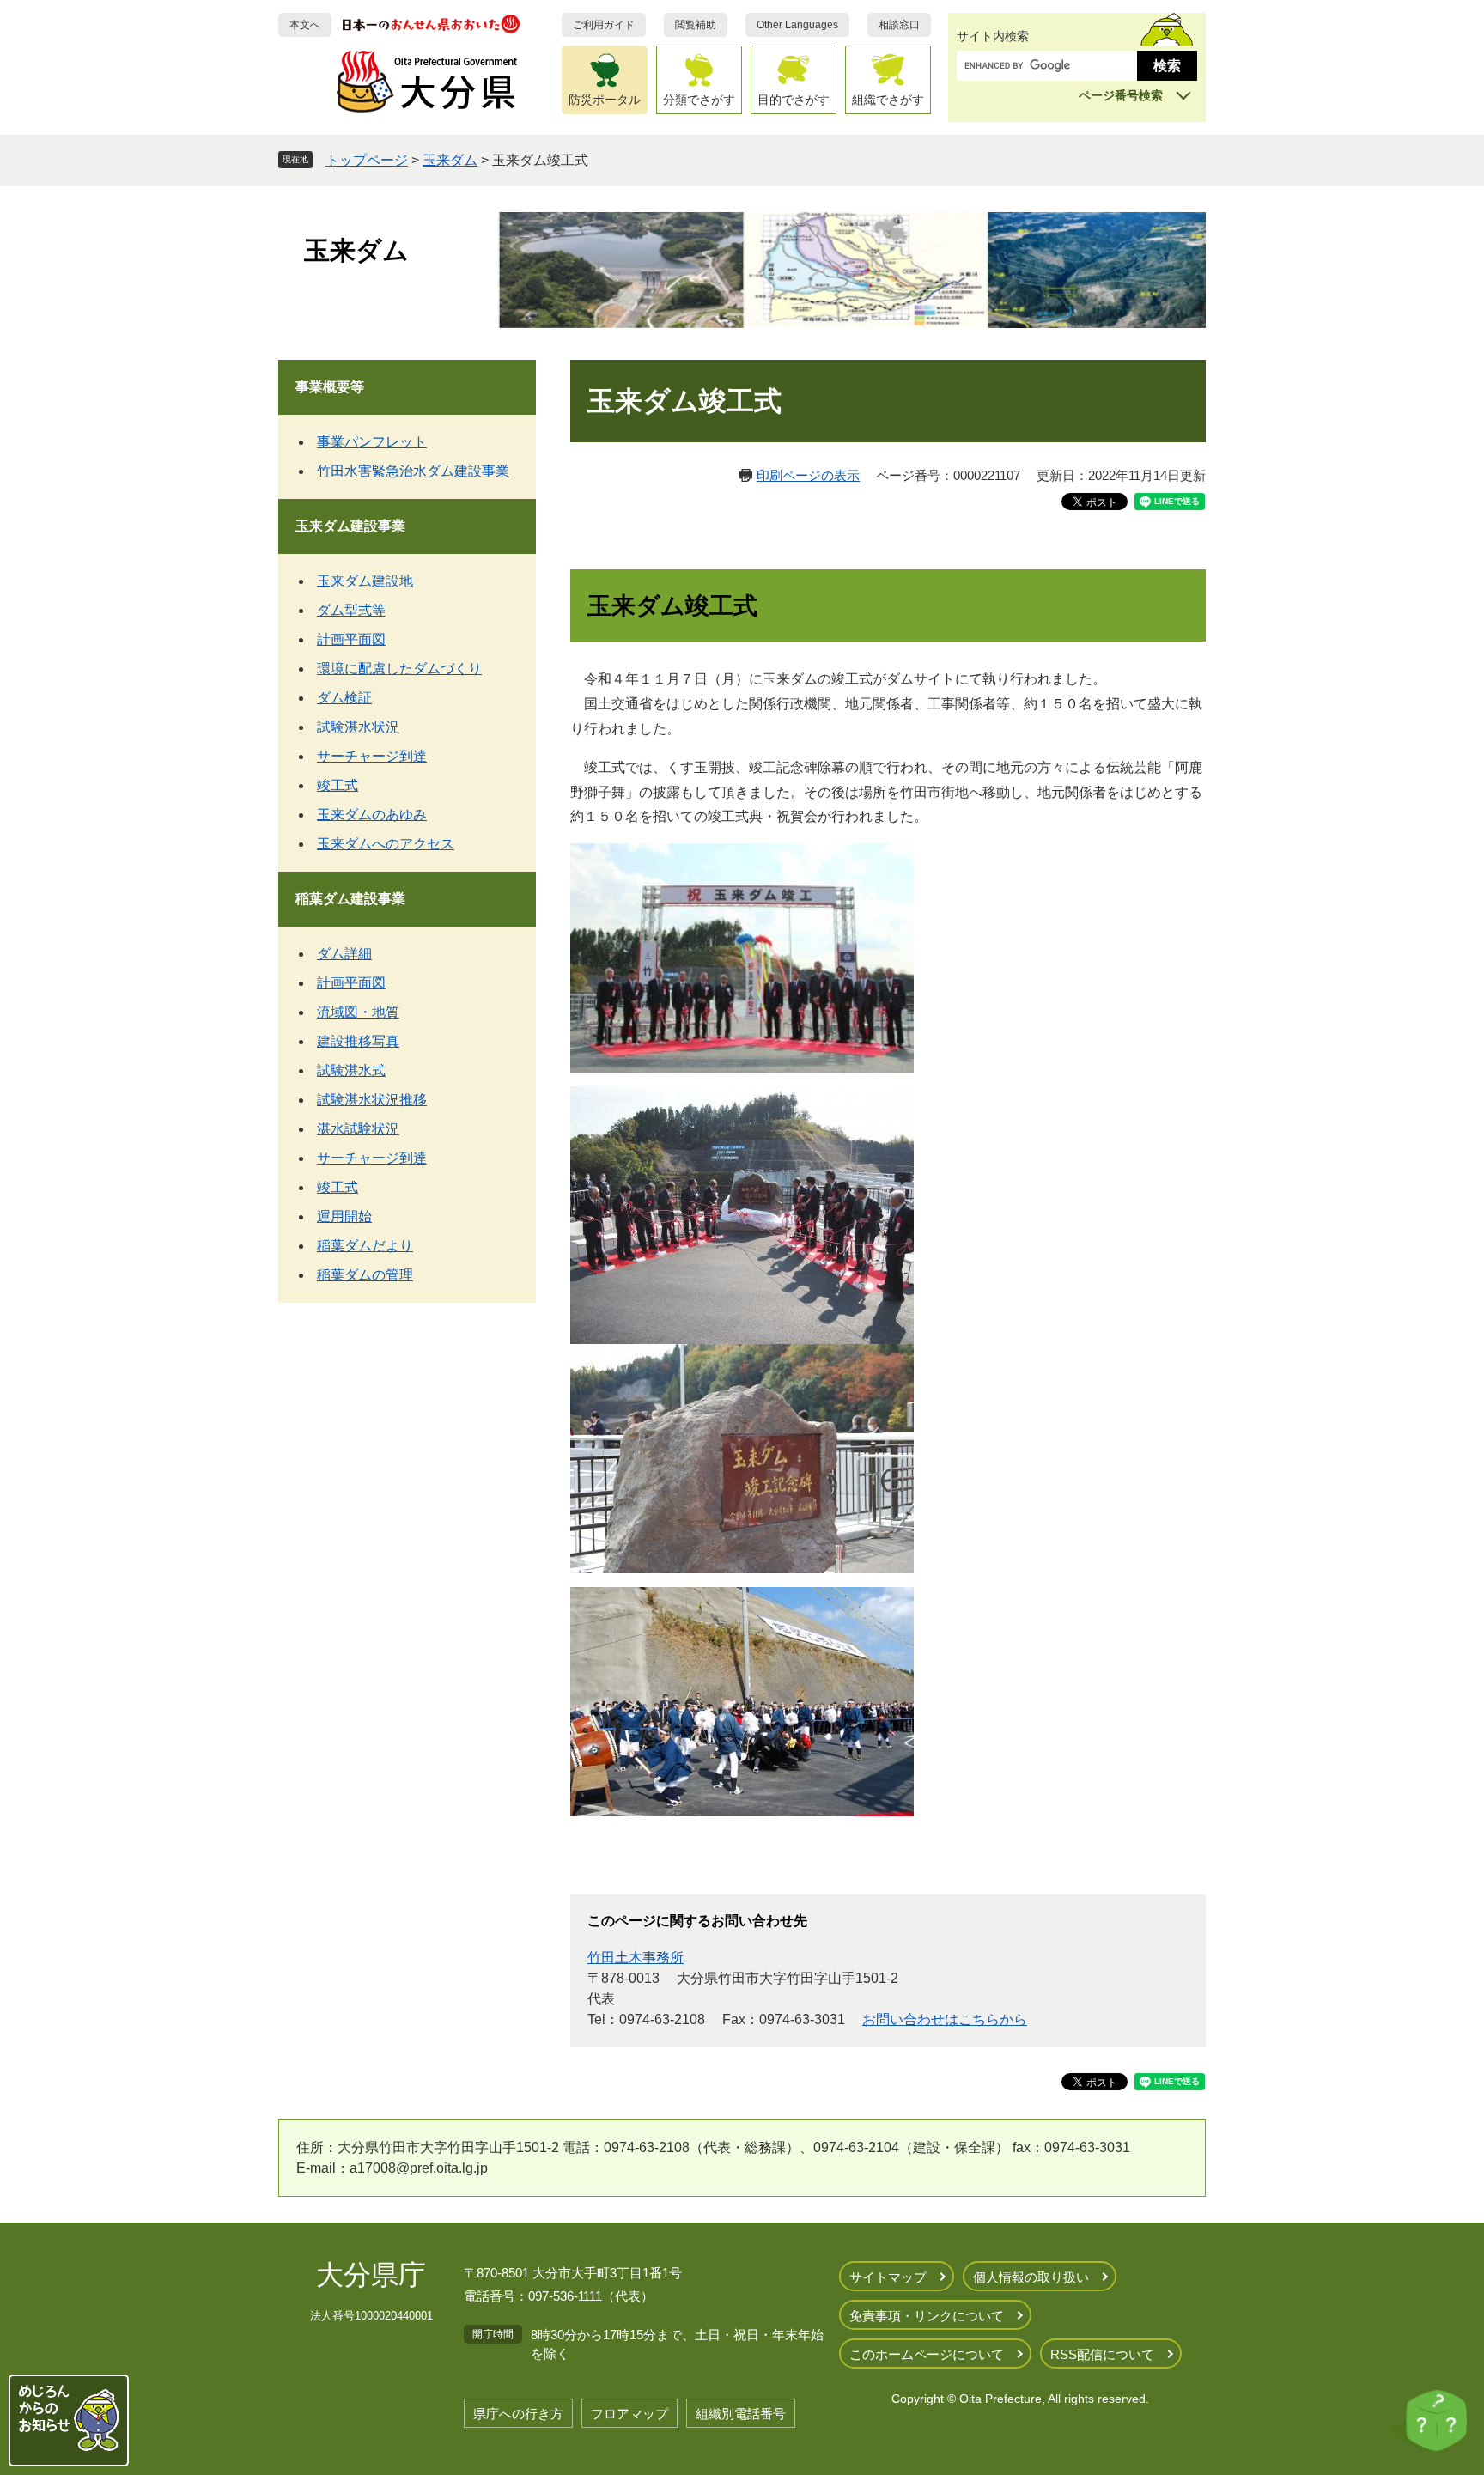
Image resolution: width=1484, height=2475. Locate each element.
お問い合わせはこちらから (945, 2019)
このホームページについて (927, 2354)
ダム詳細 (344, 954)
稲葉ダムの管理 (365, 1275)
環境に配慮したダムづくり (399, 669)
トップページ (367, 160)
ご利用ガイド (604, 25)
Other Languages (797, 25)
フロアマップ (629, 2414)
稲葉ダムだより (365, 1246)
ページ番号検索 (1121, 95)
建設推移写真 (358, 1041)
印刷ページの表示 (808, 475)
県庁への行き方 (518, 2414)
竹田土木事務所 (636, 1958)
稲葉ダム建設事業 (350, 899)
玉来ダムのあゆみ (372, 815)
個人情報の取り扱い (1031, 2277)
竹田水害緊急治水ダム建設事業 (413, 471)
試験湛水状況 (358, 727)
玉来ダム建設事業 (350, 526)
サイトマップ (888, 2277)
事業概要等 (330, 387)
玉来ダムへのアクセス (386, 844)
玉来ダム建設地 (365, 581)
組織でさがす (888, 100)
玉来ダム (450, 160)
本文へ (305, 25)
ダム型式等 (351, 610)
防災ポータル (605, 100)
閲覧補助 (696, 25)
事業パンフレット (372, 442)
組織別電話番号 (741, 2414)
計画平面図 (351, 639)
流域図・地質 (358, 1012)
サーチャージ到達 (372, 756)
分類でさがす (699, 100)
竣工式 (338, 785)
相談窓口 (899, 25)
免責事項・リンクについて (927, 2316)
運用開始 (344, 1216)
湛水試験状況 (358, 1129)
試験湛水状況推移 (372, 1100)
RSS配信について (1102, 2354)
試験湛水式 (351, 1070)
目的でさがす (794, 100)
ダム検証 (344, 698)
